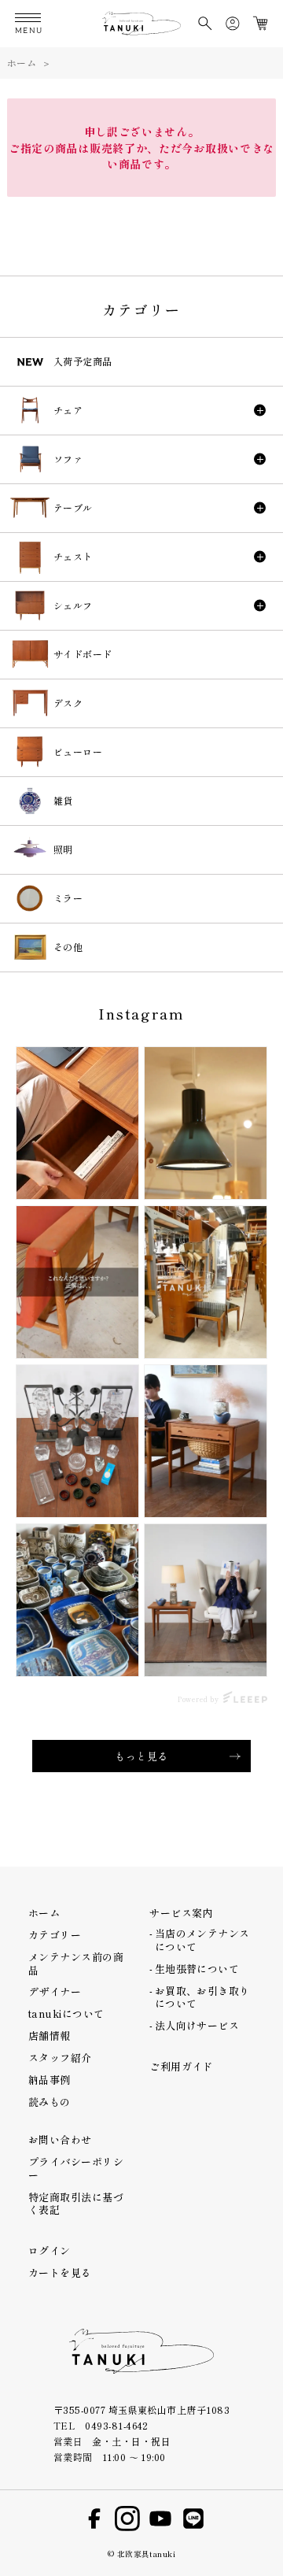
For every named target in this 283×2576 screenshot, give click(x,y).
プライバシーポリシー (76, 2168)
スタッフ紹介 (60, 2058)
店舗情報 (50, 2036)
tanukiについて (66, 2013)
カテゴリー (55, 1935)
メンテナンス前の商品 (76, 1963)
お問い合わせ (60, 2139)
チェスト (73, 556)
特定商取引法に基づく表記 (76, 2203)
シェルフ (73, 605)
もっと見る (141, 1756)
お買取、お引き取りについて (202, 1997)
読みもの (50, 2102)
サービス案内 (181, 1913)
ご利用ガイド (181, 2066)
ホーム (22, 63)
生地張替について (197, 1969)
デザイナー (55, 1991)
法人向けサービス (197, 2025)
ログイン (50, 2250)
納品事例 (50, 2080)
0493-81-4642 (117, 2425)
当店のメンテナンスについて (202, 1939)
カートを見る (60, 2273)
